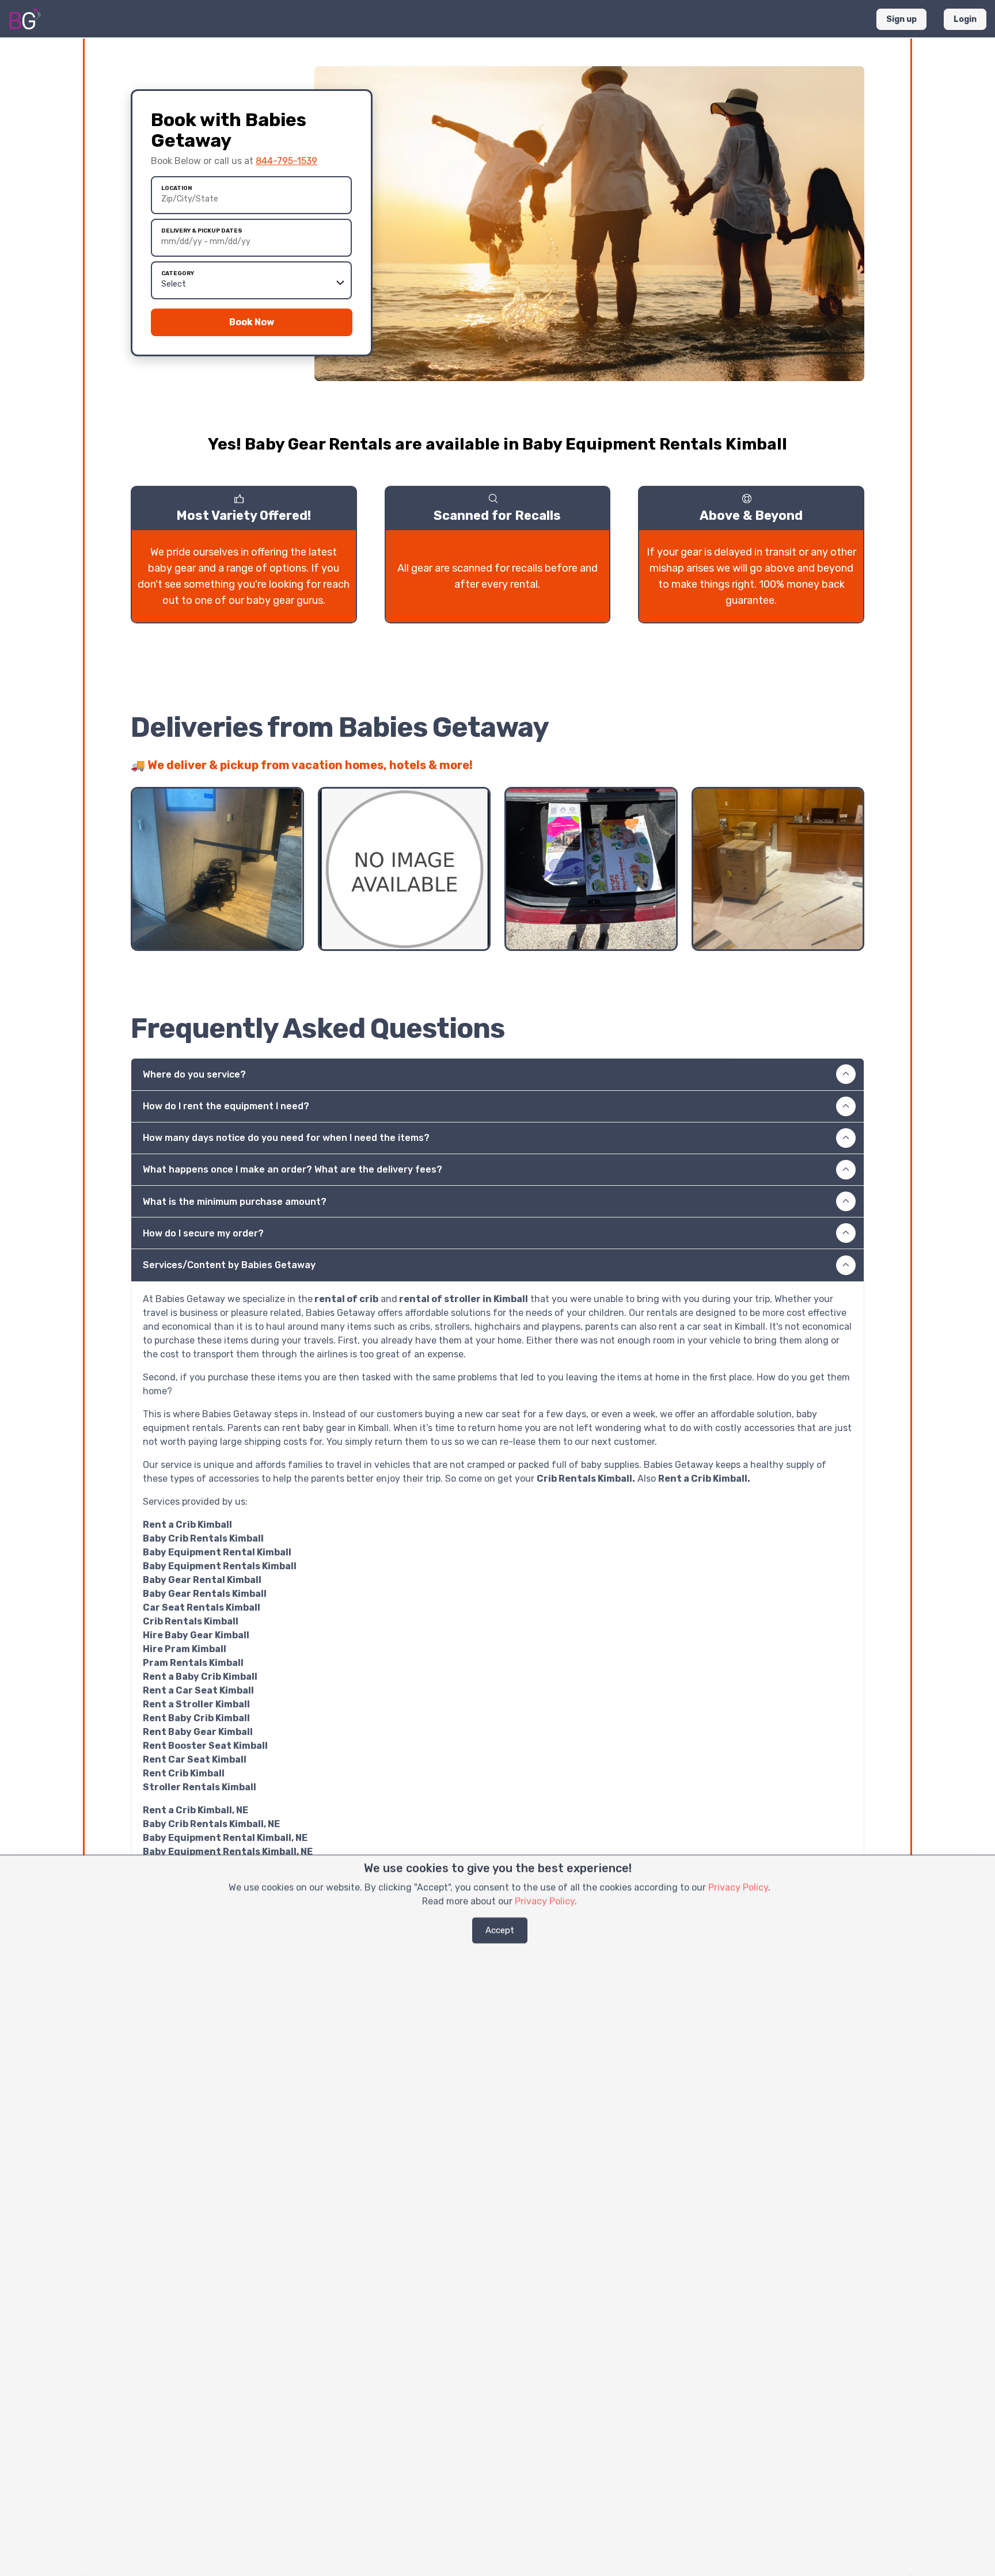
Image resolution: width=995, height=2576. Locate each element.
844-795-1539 (286, 161)
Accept (500, 1930)
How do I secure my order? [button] (203, 1233)
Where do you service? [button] (194, 1074)
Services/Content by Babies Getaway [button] (229, 1265)
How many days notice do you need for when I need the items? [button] (286, 1138)
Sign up (901, 19)
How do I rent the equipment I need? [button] (226, 1106)
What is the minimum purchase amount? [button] (235, 1202)
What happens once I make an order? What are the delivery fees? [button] (293, 1169)
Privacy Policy (738, 1887)
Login (965, 19)
